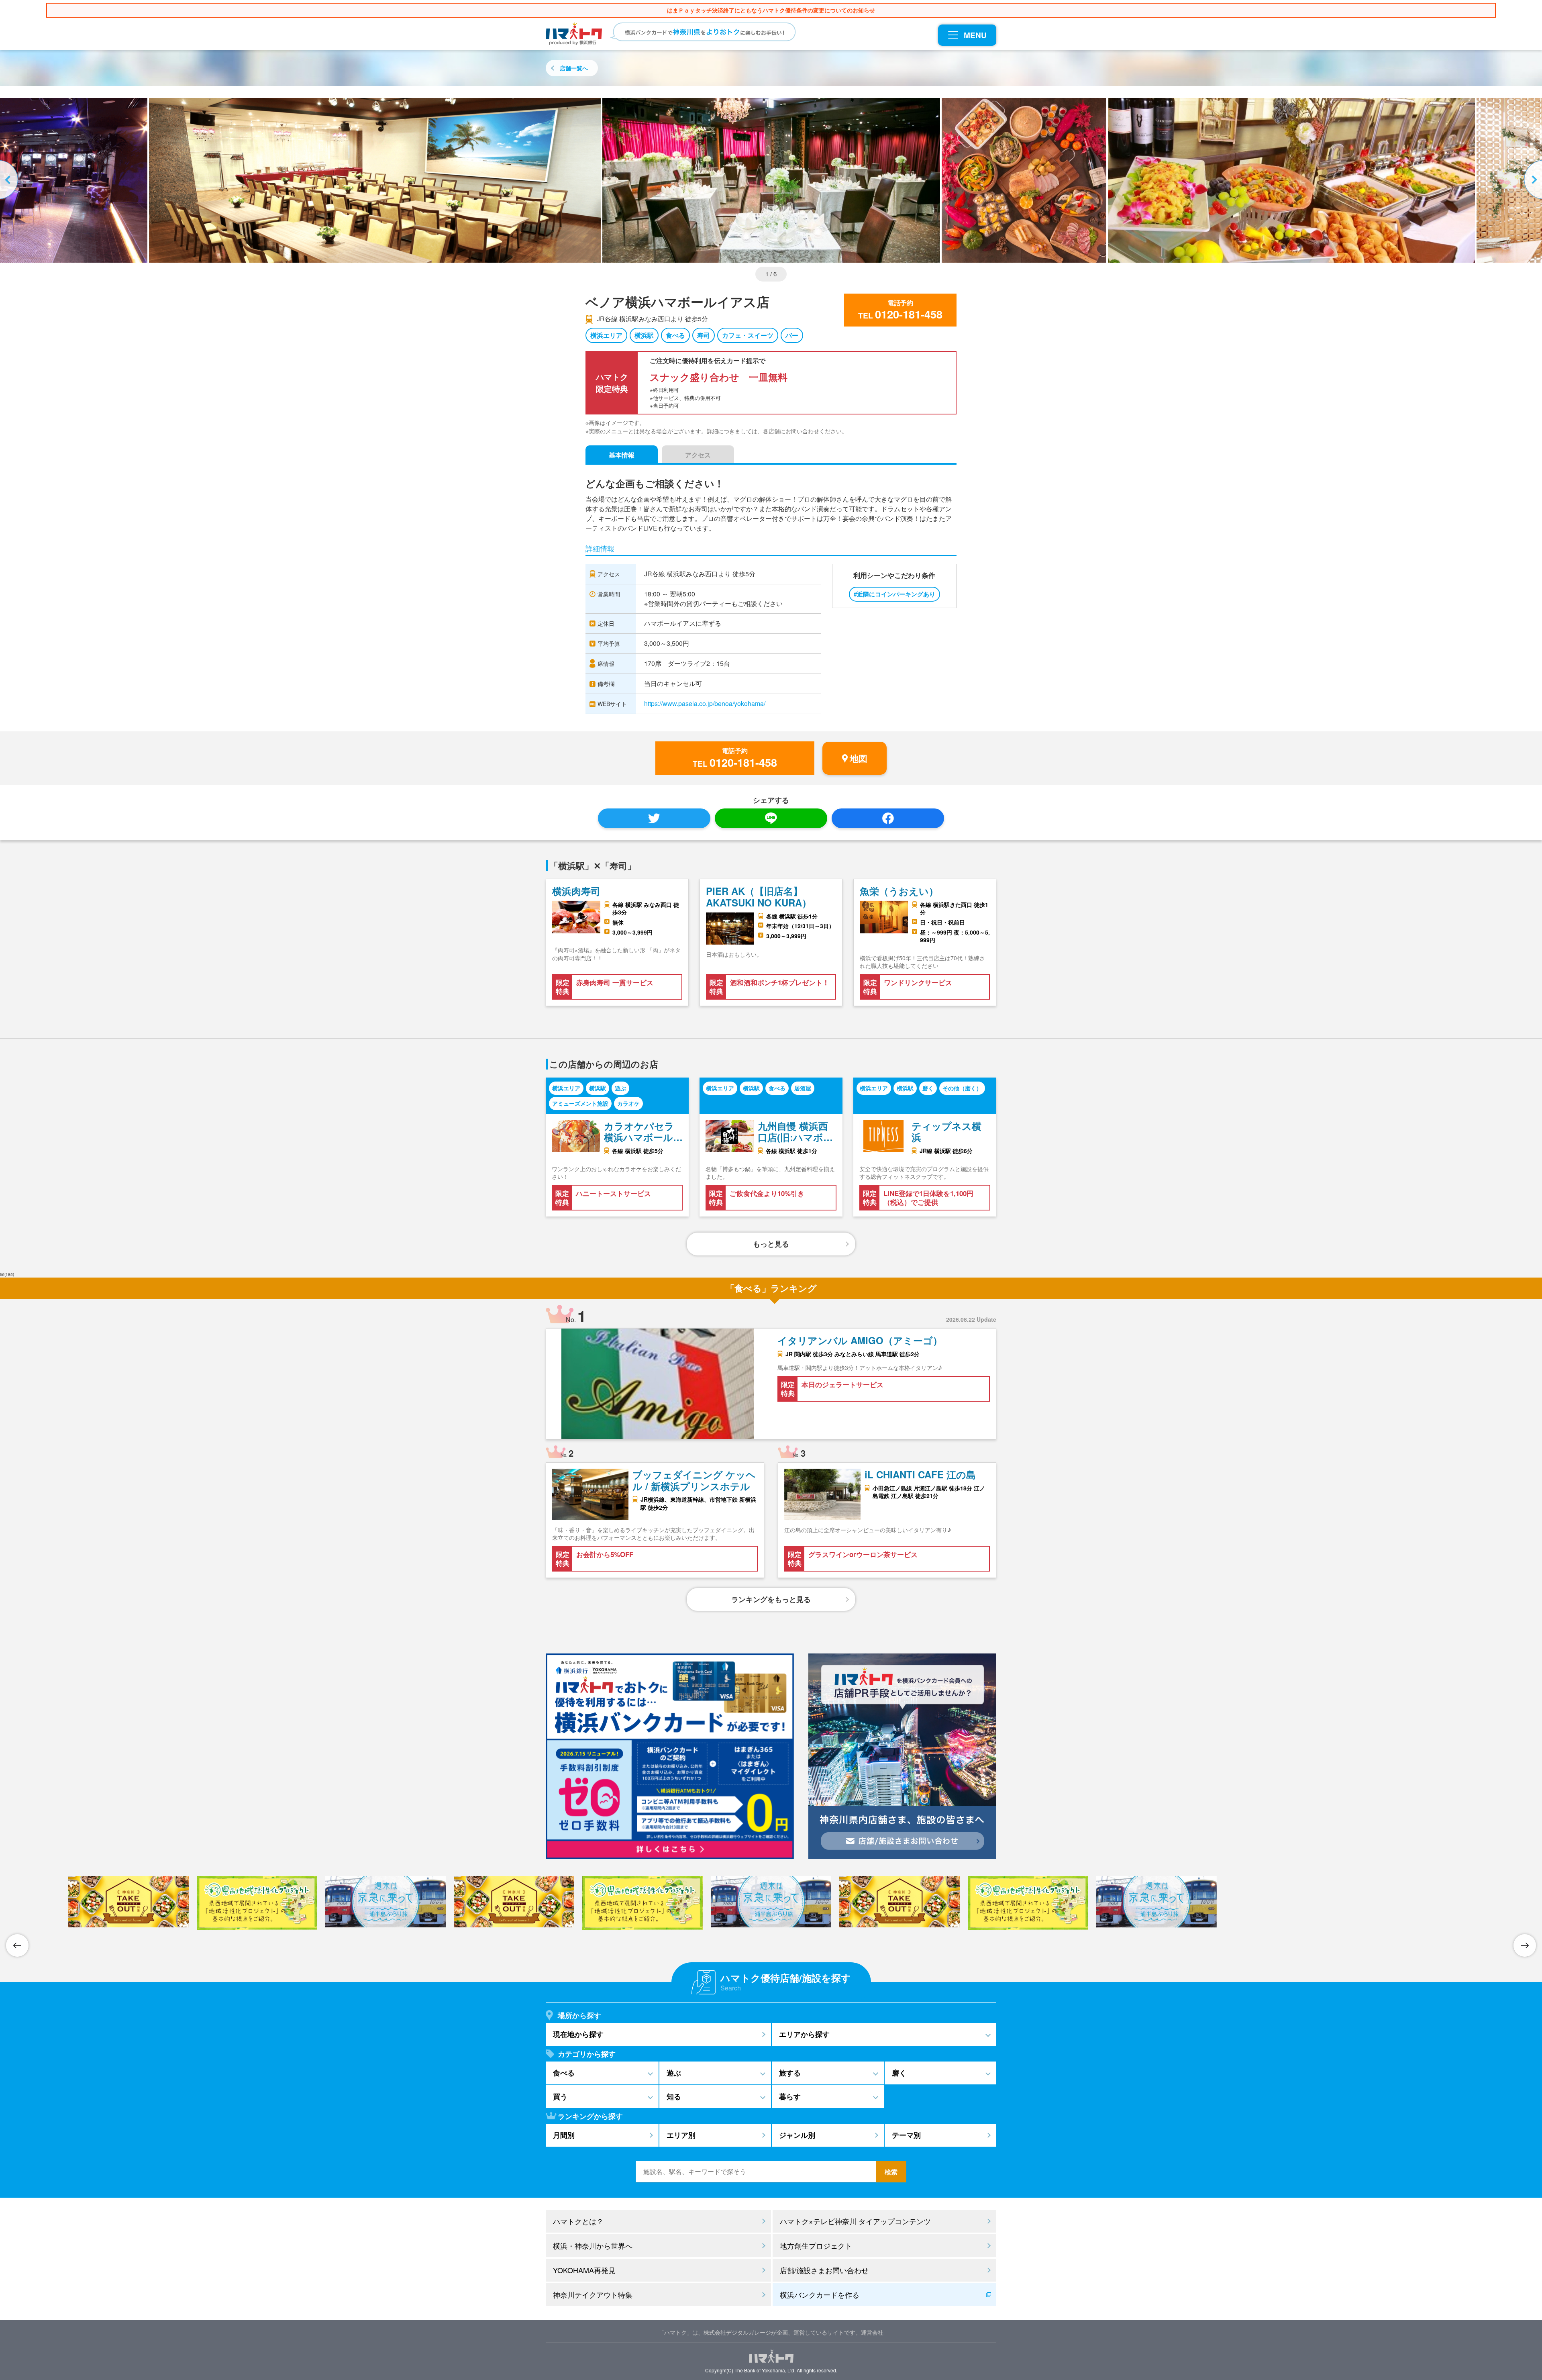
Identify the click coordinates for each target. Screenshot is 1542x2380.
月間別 (564, 2135)
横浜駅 (644, 335)
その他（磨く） (962, 1088)
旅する (790, 2073)
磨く (928, 1088)
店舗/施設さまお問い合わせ (824, 2270)
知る (674, 2096)
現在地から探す (578, 2034)
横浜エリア (606, 335)
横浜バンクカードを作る (820, 2294)
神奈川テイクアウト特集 (593, 2294)
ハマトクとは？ (578, 2221)
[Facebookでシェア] (888, 818)
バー (792, 335)
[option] (771, 180)
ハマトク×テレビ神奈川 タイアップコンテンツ (855, 2221)
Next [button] (1532, 180)
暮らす (790, 2096)
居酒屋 (803, 1088)
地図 (859, 758)
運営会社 (872, 2332)
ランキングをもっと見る (771, 1599)
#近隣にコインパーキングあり (894, 594)
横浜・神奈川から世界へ (593, 2245)
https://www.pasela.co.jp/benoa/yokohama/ (705, 703)
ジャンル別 (797, 2135)
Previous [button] (10, 180)
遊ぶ (620, 1088)
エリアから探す (804, 2034)
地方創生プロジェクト (816, 2245)
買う (560, 2096)
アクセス (698, 455)
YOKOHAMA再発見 (584, 2270)
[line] (771, 818)
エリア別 (681, 2135)
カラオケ (628, 1103)
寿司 (704, 335)
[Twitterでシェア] (654, 818)
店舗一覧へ (574, 68)
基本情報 (622, 455)
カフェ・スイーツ (748, 335)
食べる (675, 335)
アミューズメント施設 (580, 1103)
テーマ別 (906, 2135)
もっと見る (771, 1244)
